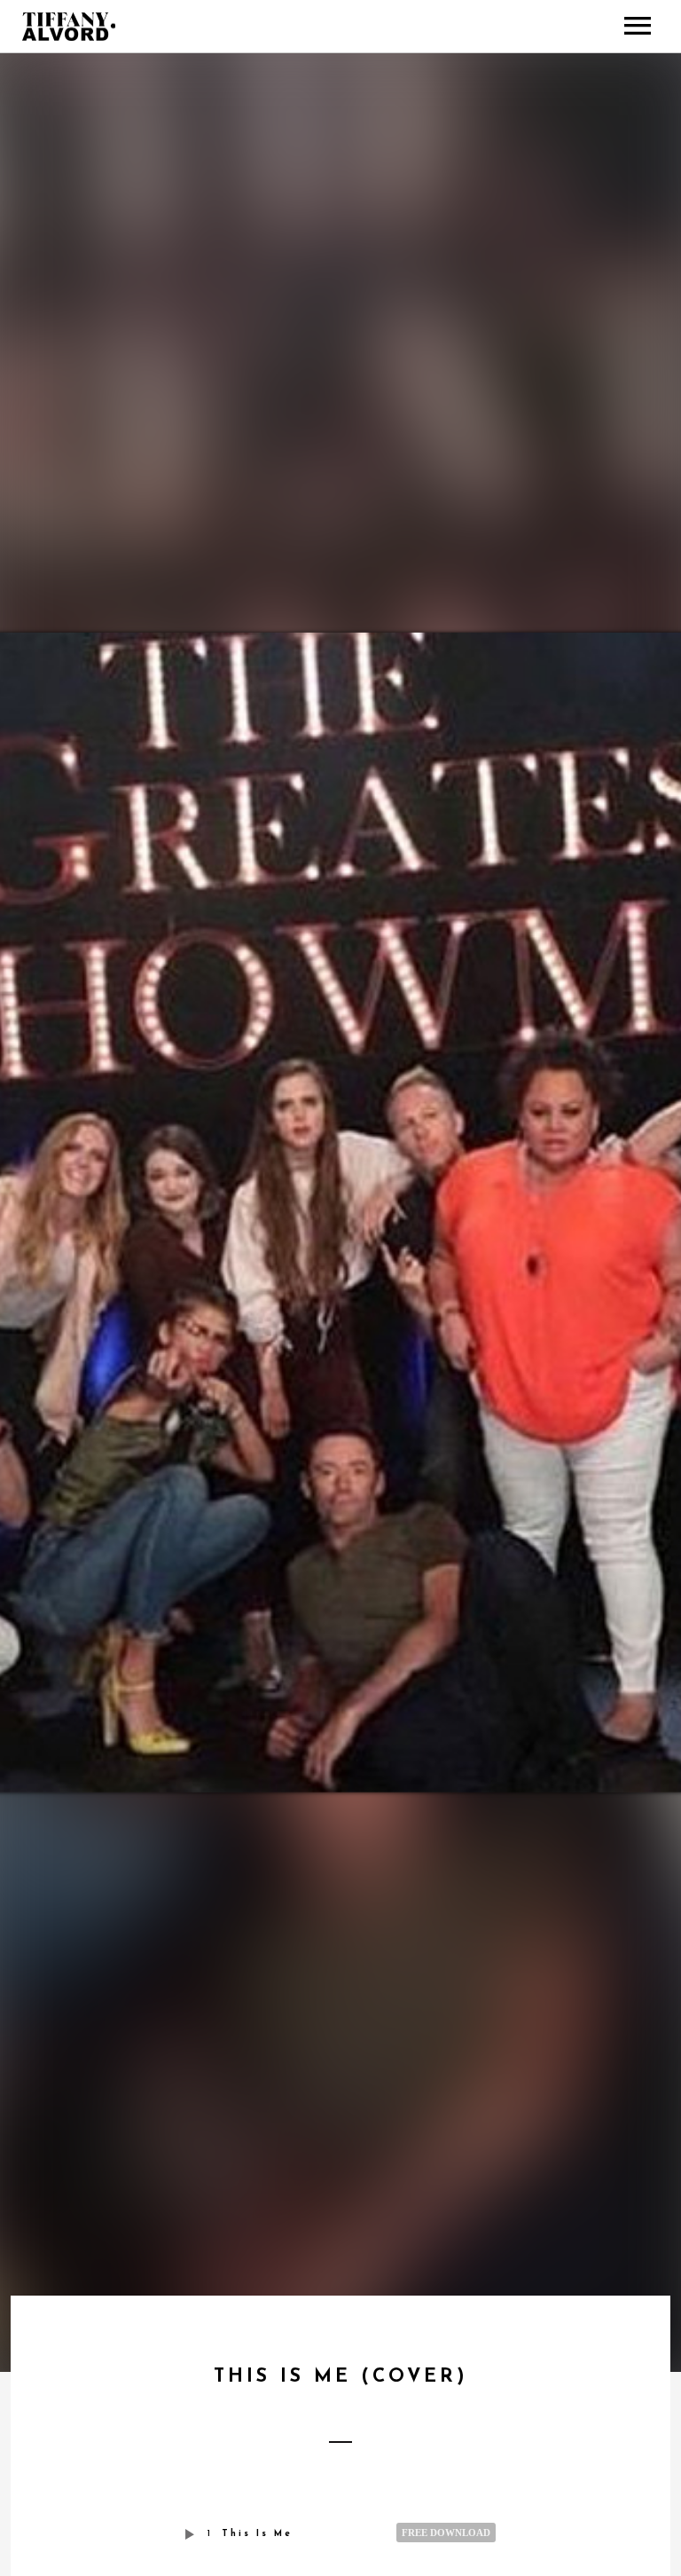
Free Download (446, 2533)
